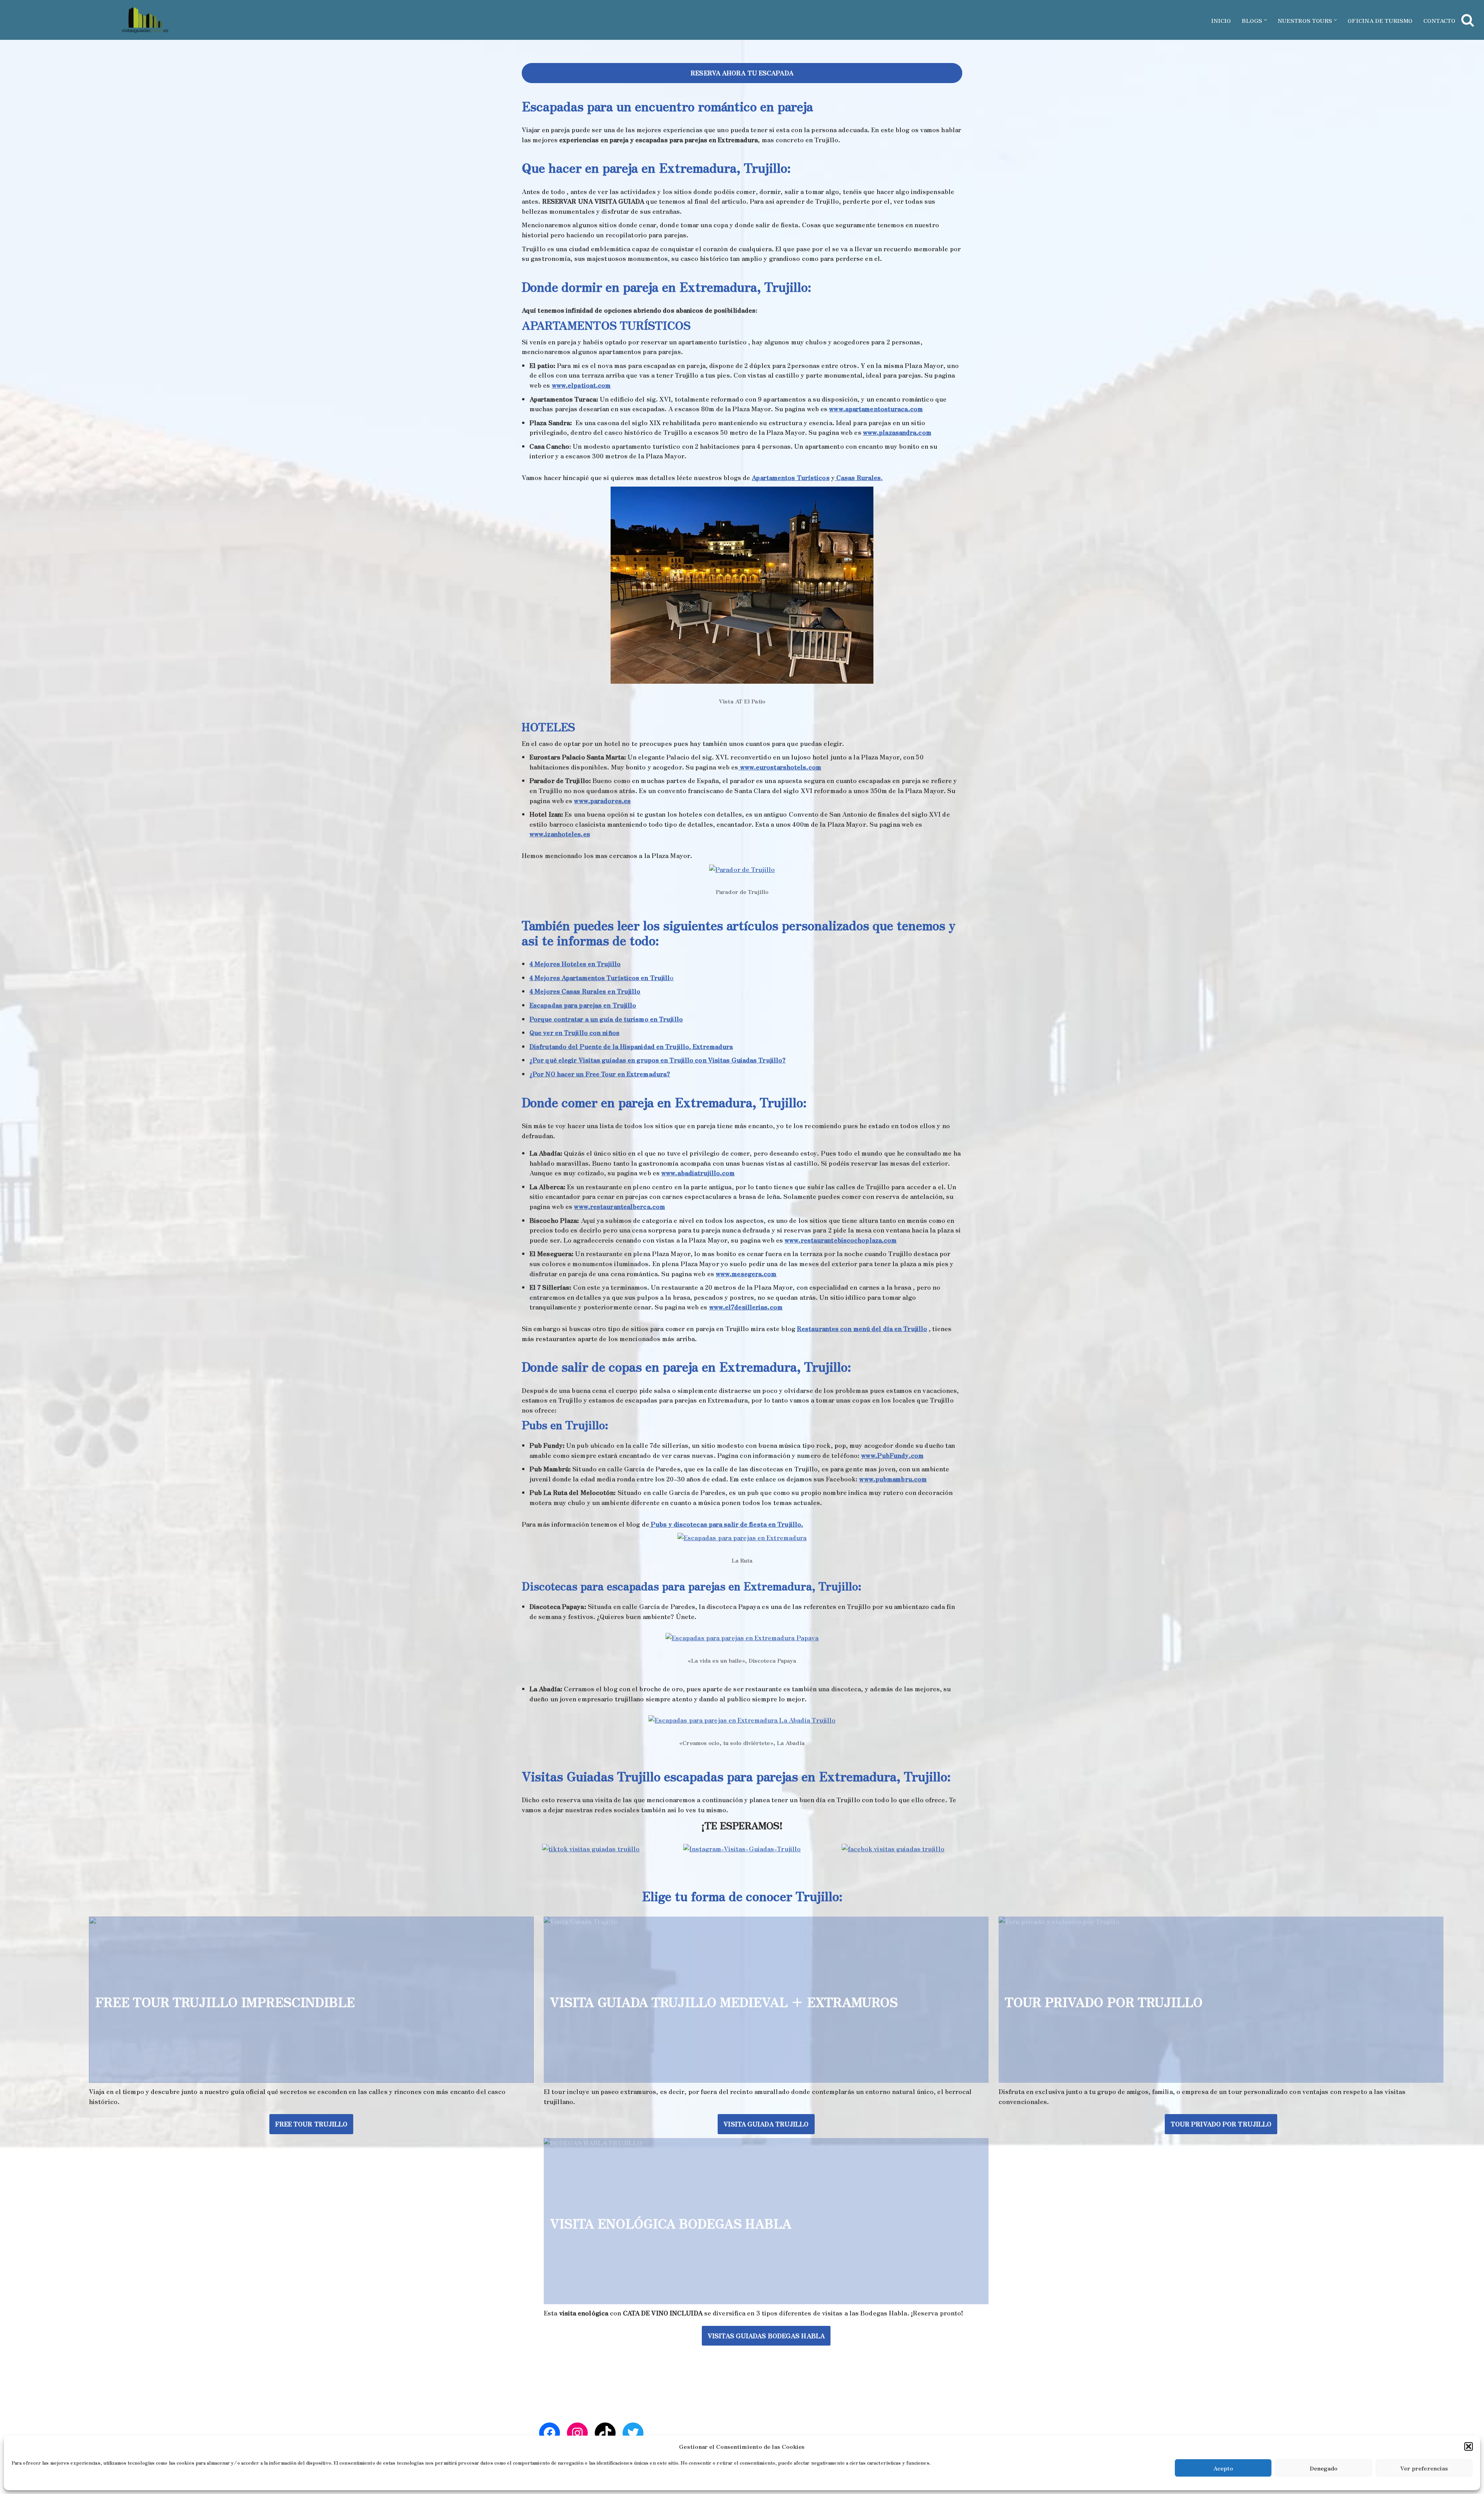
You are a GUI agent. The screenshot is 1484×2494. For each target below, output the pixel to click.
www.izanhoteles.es (560, 834)
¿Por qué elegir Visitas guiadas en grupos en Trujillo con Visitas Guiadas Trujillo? (658, 1060)
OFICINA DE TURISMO (1380, 20)
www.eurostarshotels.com (780, 767)
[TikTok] (605, 2433)
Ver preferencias (1424, 2468)
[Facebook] (550, 2433)
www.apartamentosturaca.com (876, 409)
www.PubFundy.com (892, 1455)
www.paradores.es (602, 800)
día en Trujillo (905, 1328)
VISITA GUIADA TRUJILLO (766, 2124)
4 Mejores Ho (550, 964)
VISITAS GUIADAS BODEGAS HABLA (766, 2336)
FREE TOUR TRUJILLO (311, 2124)
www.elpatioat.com (581, 385)
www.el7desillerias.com (746, 1307)
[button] (1469, 2446)
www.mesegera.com (746, 1273)
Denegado (1324, 2468)
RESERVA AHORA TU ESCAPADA (742, 73)
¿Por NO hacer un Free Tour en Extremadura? (600, 1074)
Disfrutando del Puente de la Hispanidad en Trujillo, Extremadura (631, 1046)
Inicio (1221, 20)
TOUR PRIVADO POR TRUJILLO (1221, 2124)
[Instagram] (577, 2433)
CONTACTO (1439, 20)
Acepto (1223, 2468)
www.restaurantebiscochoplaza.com (841, 1240)
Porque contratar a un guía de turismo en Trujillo (606, 1019)
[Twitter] (633, 2433)
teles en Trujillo (596, 964)
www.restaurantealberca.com (619, 1206)
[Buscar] (1468, 20)
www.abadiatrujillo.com (698, 1173)
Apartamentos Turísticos (791, 477)
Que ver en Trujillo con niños (574, 1032)
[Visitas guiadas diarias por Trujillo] (145, 20)
